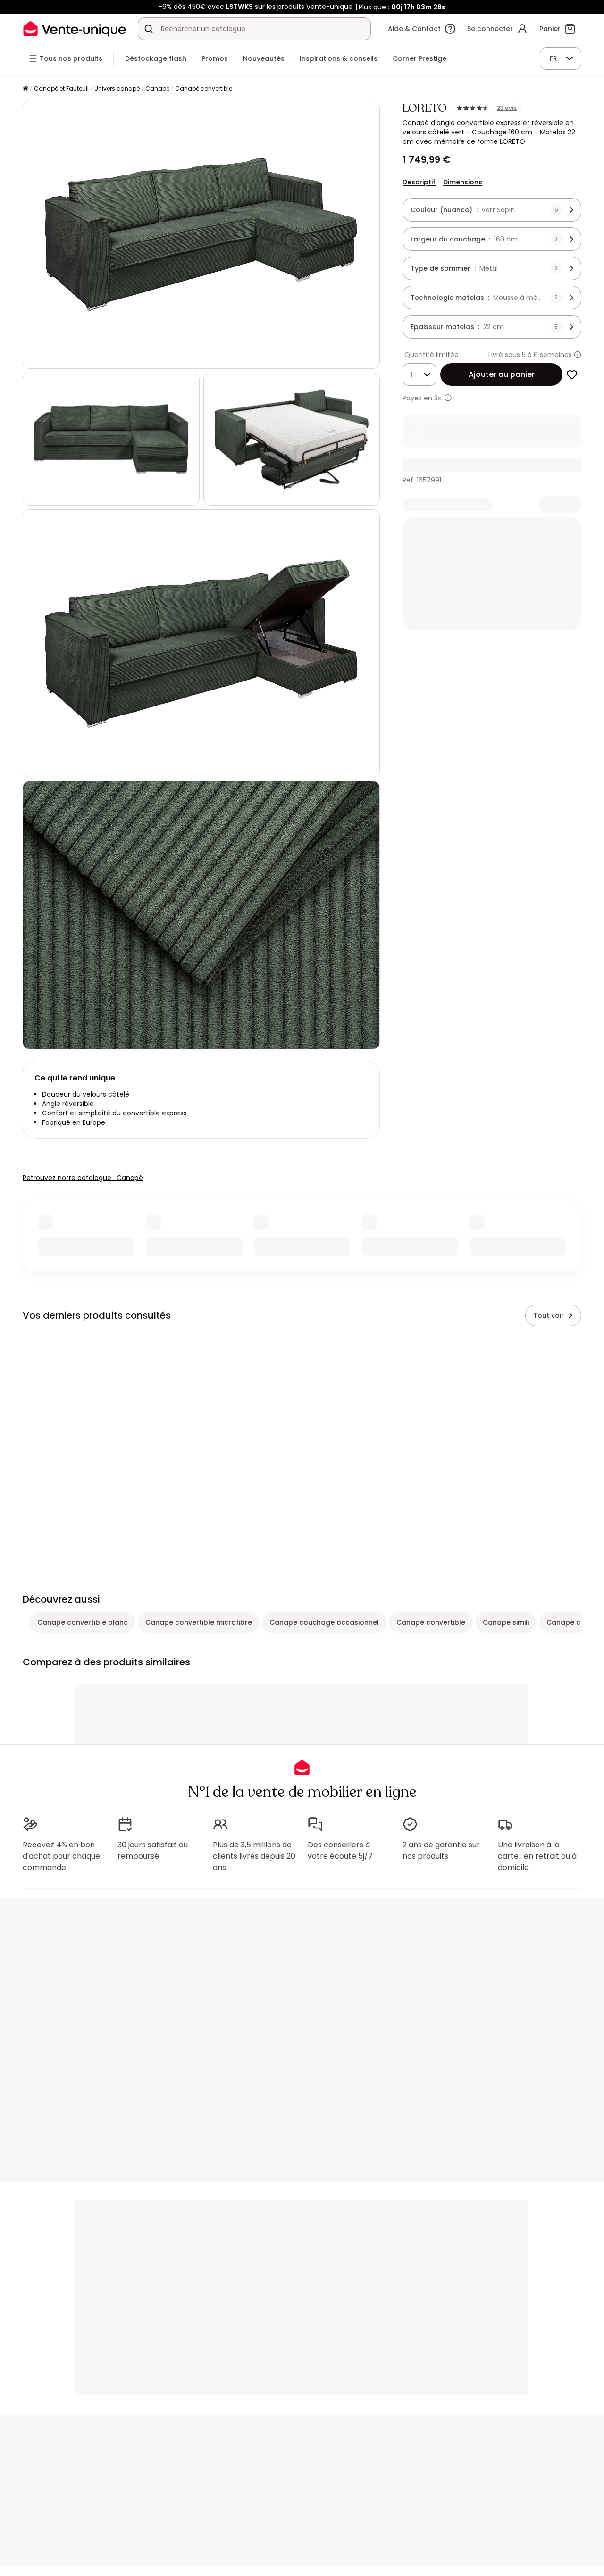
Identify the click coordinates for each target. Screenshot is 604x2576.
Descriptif (419, 182)
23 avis (507, 108)
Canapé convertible (204, 88)
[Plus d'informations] (578, 355)
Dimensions (463, 182)
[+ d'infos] (448, 398)
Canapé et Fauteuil (61, 88)
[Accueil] (25, 89)
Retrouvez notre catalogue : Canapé (83, 1178)
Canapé (157, 88)
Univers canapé (117, 88)
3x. (438, 398)
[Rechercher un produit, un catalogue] (149, 29)
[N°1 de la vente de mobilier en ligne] (75, 29)
